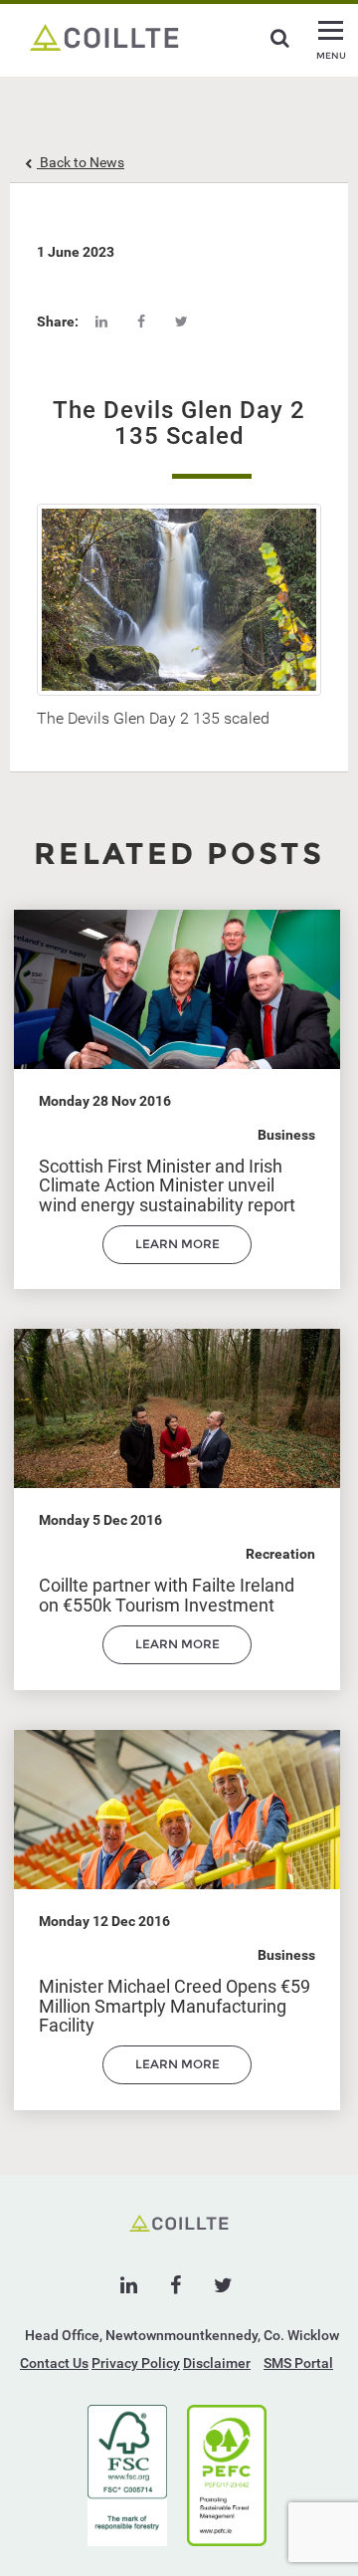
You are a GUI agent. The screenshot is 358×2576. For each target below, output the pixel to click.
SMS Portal (298, 2363)
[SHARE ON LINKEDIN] (101, 322)
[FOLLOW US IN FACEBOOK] (176, 2285)
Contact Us (54, 2363)
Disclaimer (217, 2363)
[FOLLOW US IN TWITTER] (223, 2285)
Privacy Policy (136, 2363)
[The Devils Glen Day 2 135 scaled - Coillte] (104, 36)
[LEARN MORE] (177, 1259)
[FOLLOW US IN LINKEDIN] (129, 2285)
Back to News (81, 162)
